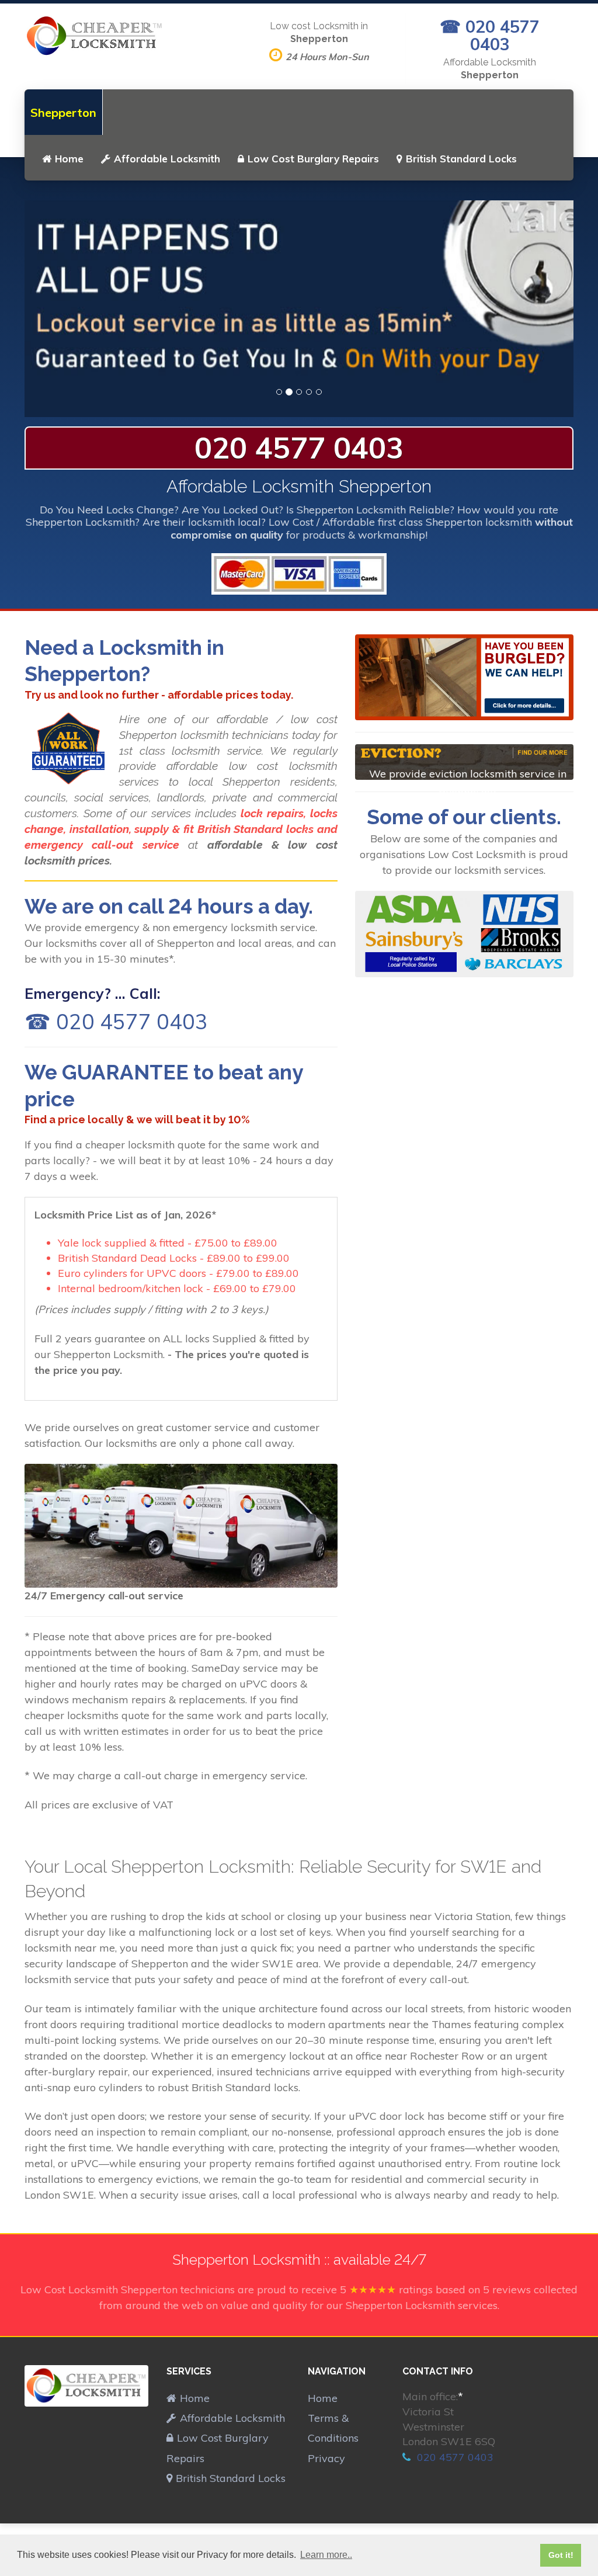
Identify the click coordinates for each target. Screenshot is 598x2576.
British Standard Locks (461, 159)
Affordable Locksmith (167, 159)
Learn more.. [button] (326, 2555)
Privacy (326, 2458)
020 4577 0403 (299, 448)
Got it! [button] (561, 2555)
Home (69, 159)
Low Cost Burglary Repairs (313, 159)
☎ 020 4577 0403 (490, 35)
